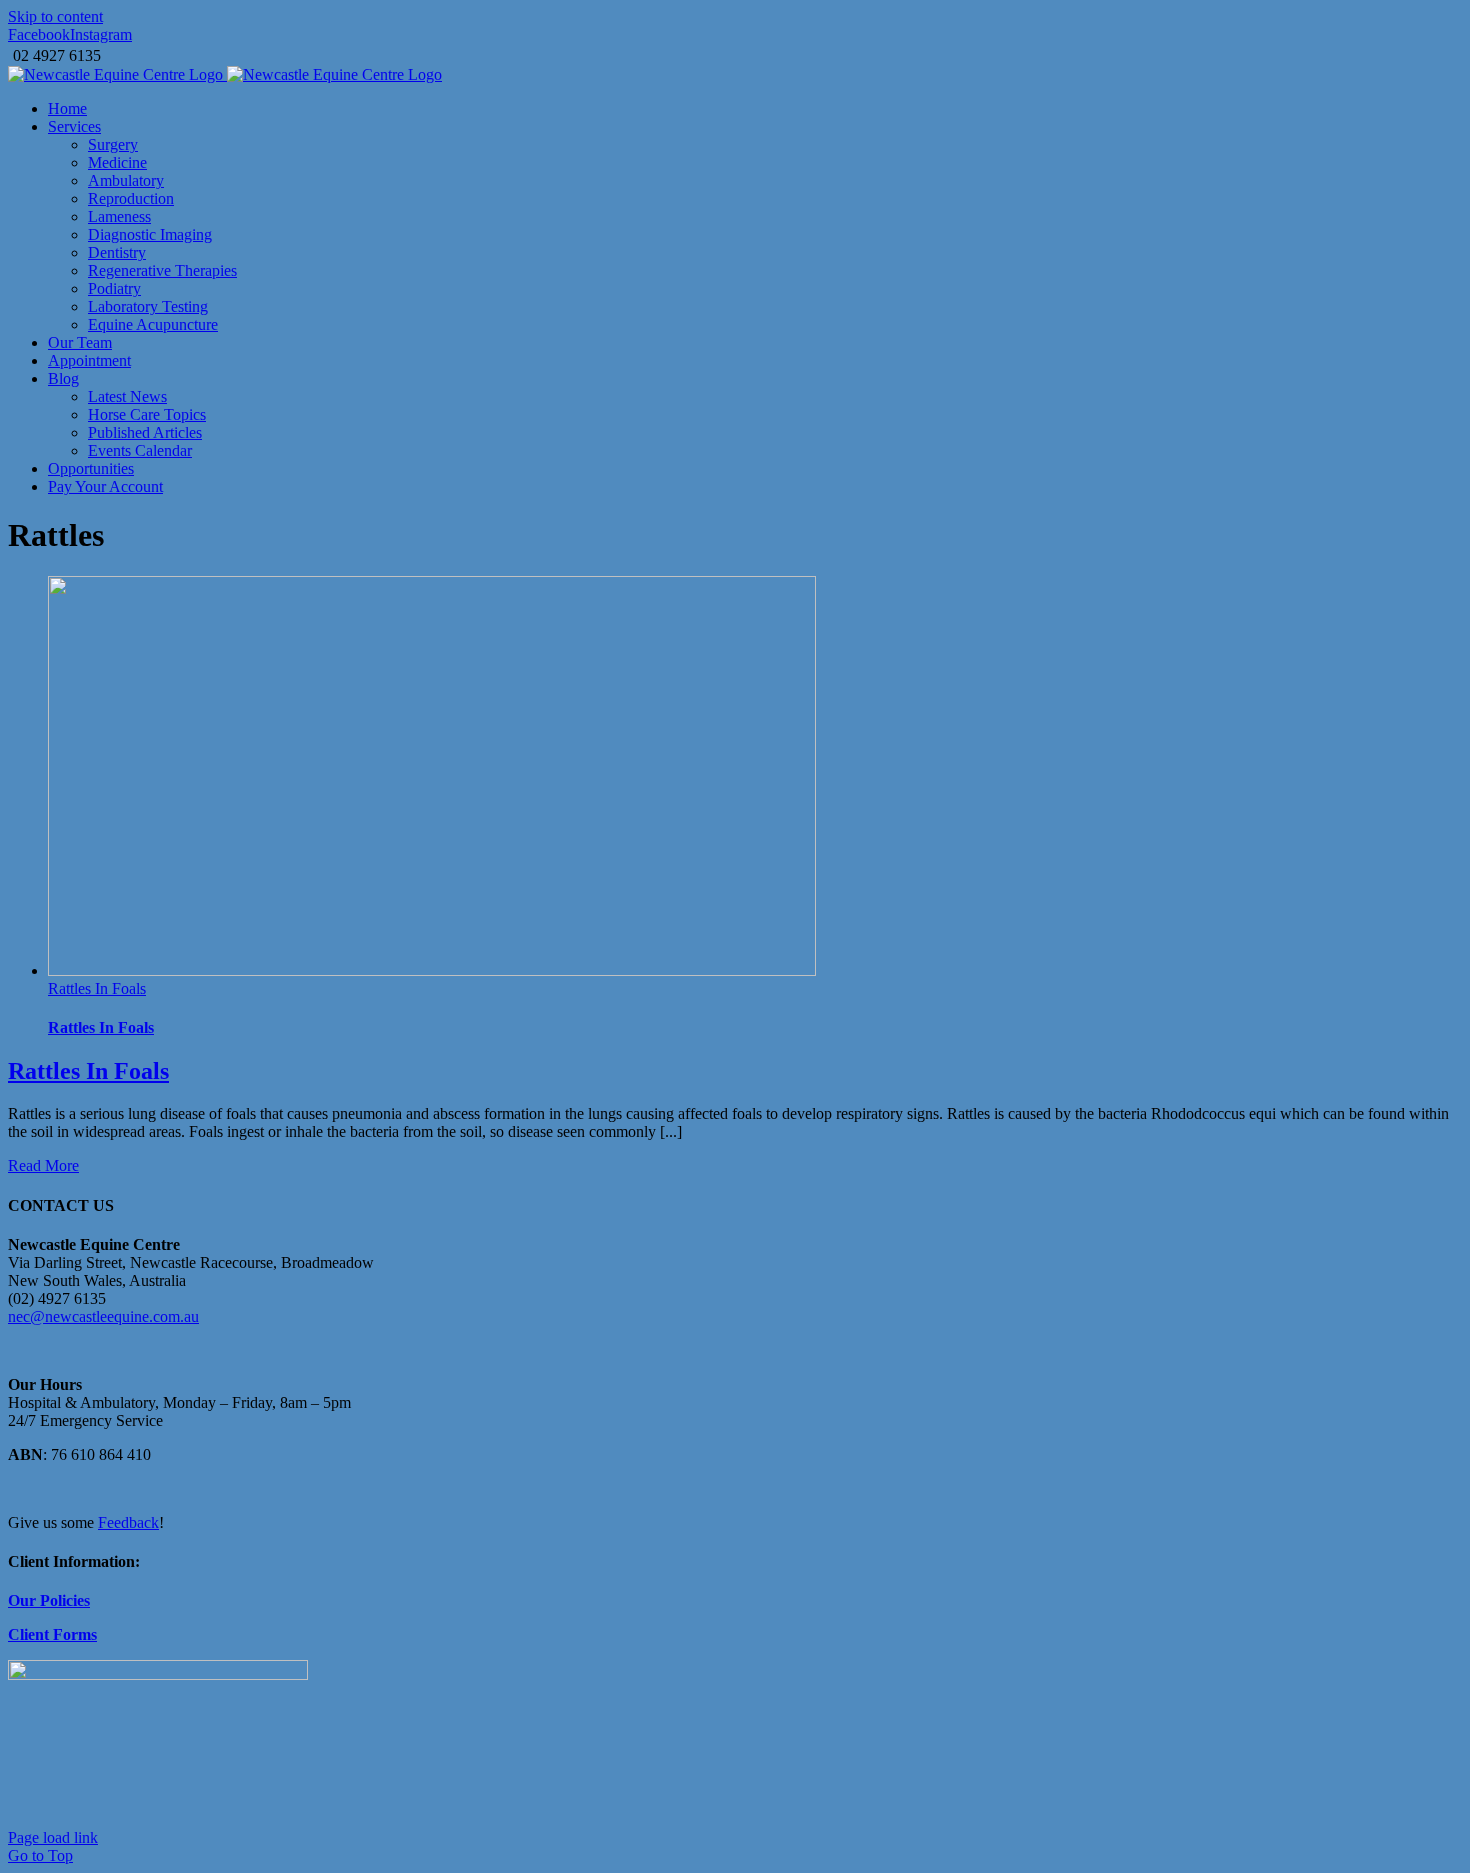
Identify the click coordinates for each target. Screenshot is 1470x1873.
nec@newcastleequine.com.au (103, 1316)
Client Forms (52, 1634)
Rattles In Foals (97, 988)
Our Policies (49, 1600)
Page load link (53, 1837)
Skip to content (55, 16)
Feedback (128, 1522)
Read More (43, 1165)
